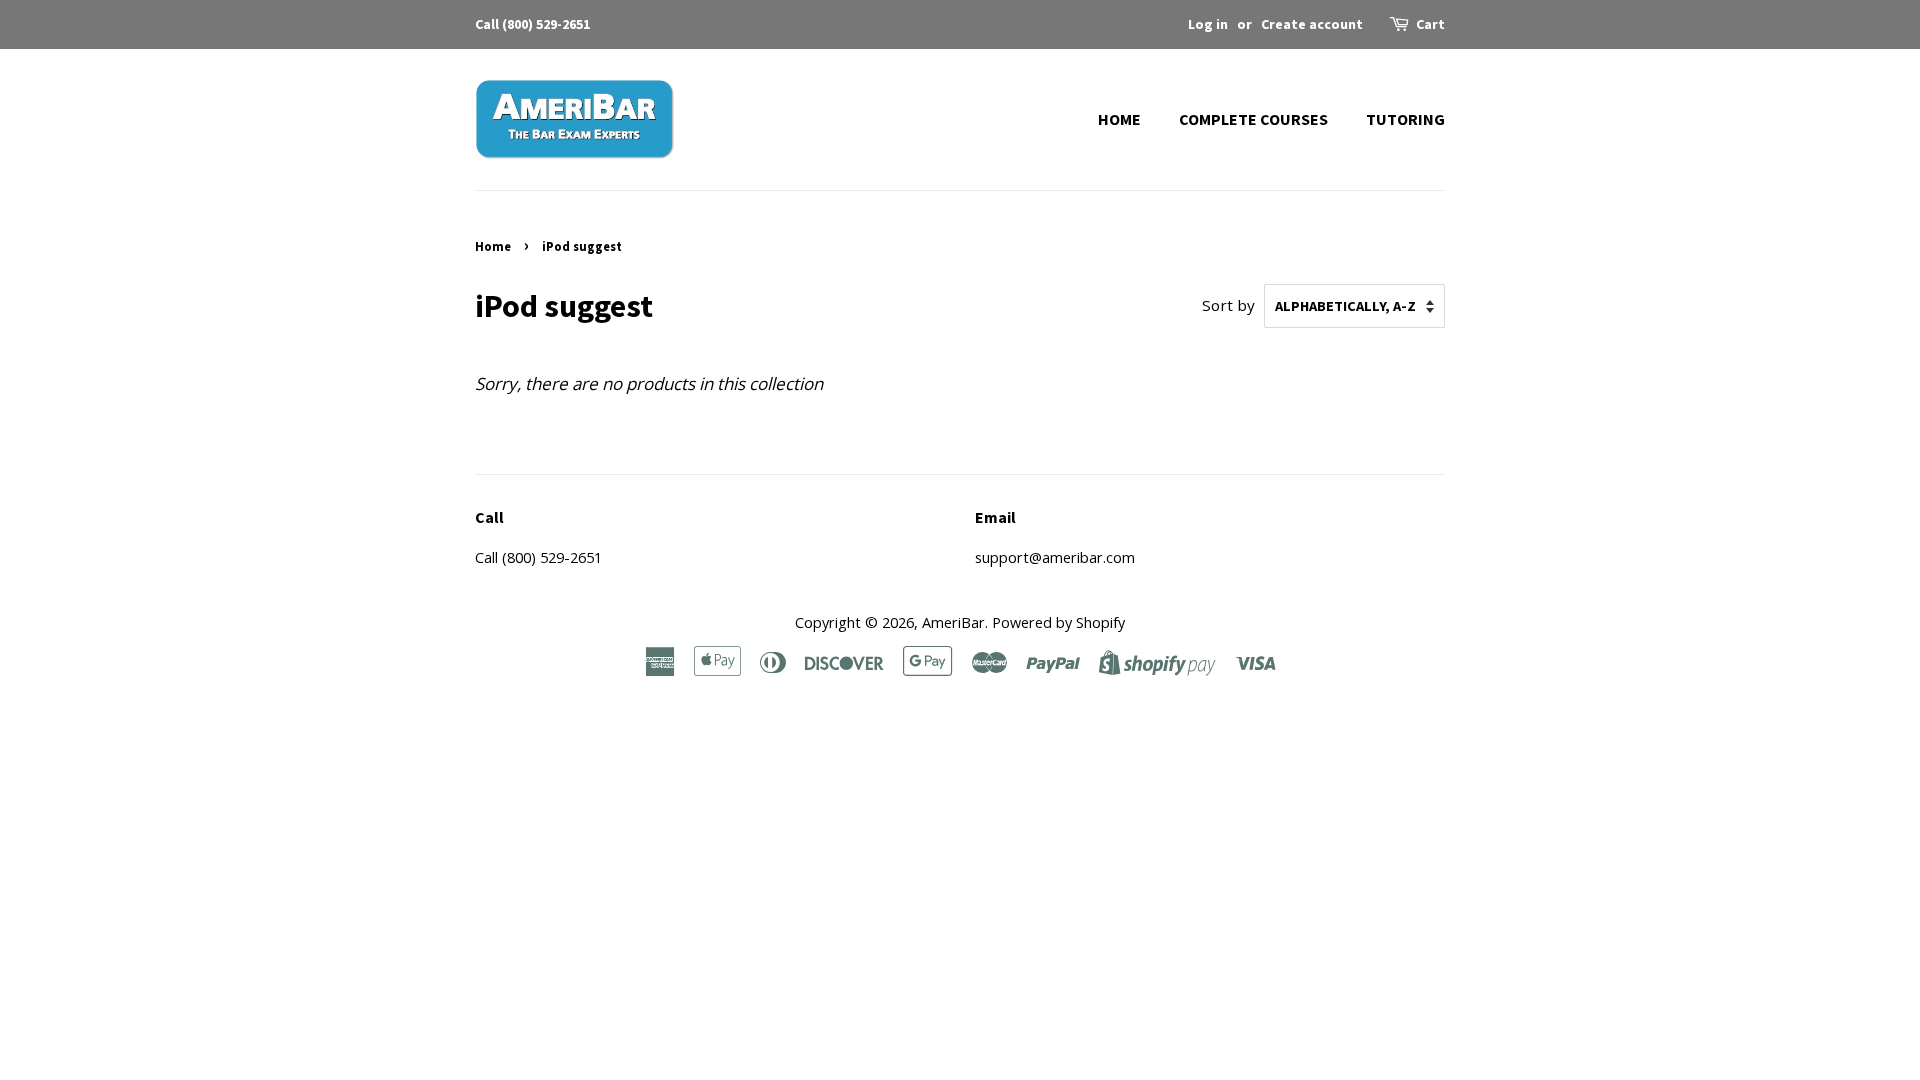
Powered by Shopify (1058, 622)
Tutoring (1405, 119)
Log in (1208, 24)
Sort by (1228, 305)
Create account (1312, 24)
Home (1119, 119)
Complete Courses (1253, 119)
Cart (1430, 24)
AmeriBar (953, 622)
